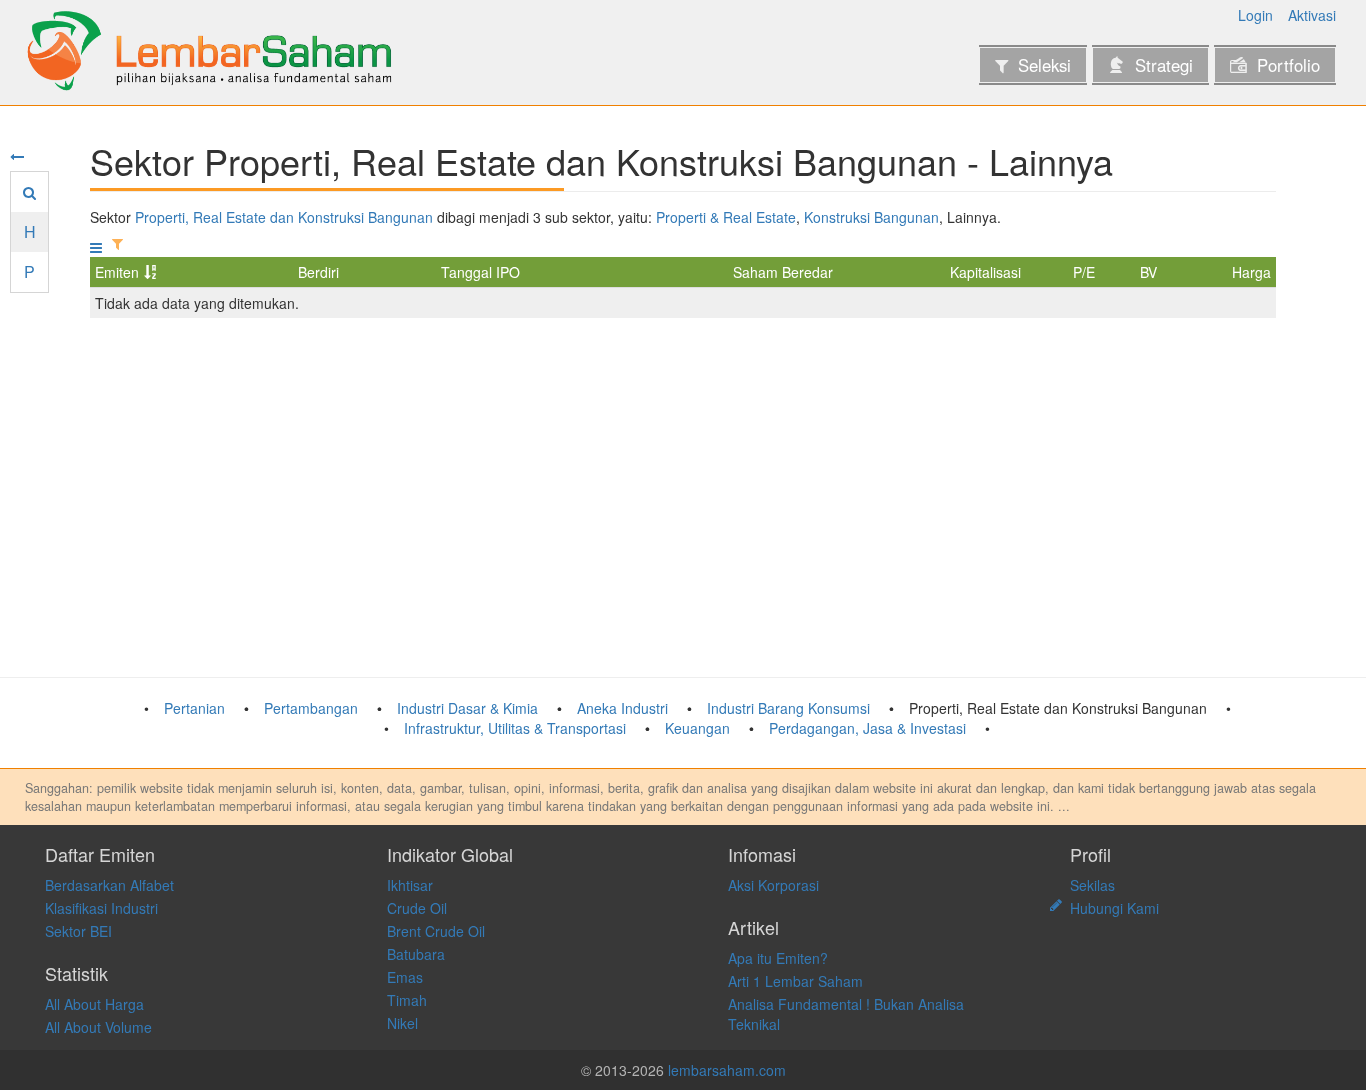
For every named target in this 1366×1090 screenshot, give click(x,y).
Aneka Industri (622, 708)
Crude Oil (417, 908)
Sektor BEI (78, 931)
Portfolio (1288, 65)
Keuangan (697, 728)
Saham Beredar (783, 272)
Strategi (1164, 65)
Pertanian (194, 708)
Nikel (402, 1023)
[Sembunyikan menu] (17, 156)
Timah (407, 1000)
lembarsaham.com (727, 1070)
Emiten (117, 272)
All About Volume (98, 1027)
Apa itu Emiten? (778, 958)
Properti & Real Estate (726, 217)
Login (1255, 15)
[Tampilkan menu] (96, 247)
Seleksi (1044, 65)
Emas (405, 977)
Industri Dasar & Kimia (467, 708)
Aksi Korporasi (773, 885)
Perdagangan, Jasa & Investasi (867, 728)
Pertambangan (311, 708)
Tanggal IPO (480, 272)
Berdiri (318, 272)
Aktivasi (1312, 15)
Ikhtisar (410, 885)
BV (1148, 272)
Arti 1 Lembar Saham (795, 981)
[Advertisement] (683, 498)
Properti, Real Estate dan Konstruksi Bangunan (284, 217)
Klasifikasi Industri (101, 908)
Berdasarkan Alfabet (109, 885)
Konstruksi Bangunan (871, 217)
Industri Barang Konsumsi (788, 708)
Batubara (416, 954)
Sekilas (1092, 885)
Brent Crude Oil (436, 931)
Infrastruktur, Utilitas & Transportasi (515, 728)
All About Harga (94, 1004)
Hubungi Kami (1114, 908)
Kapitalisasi (985, 272)
